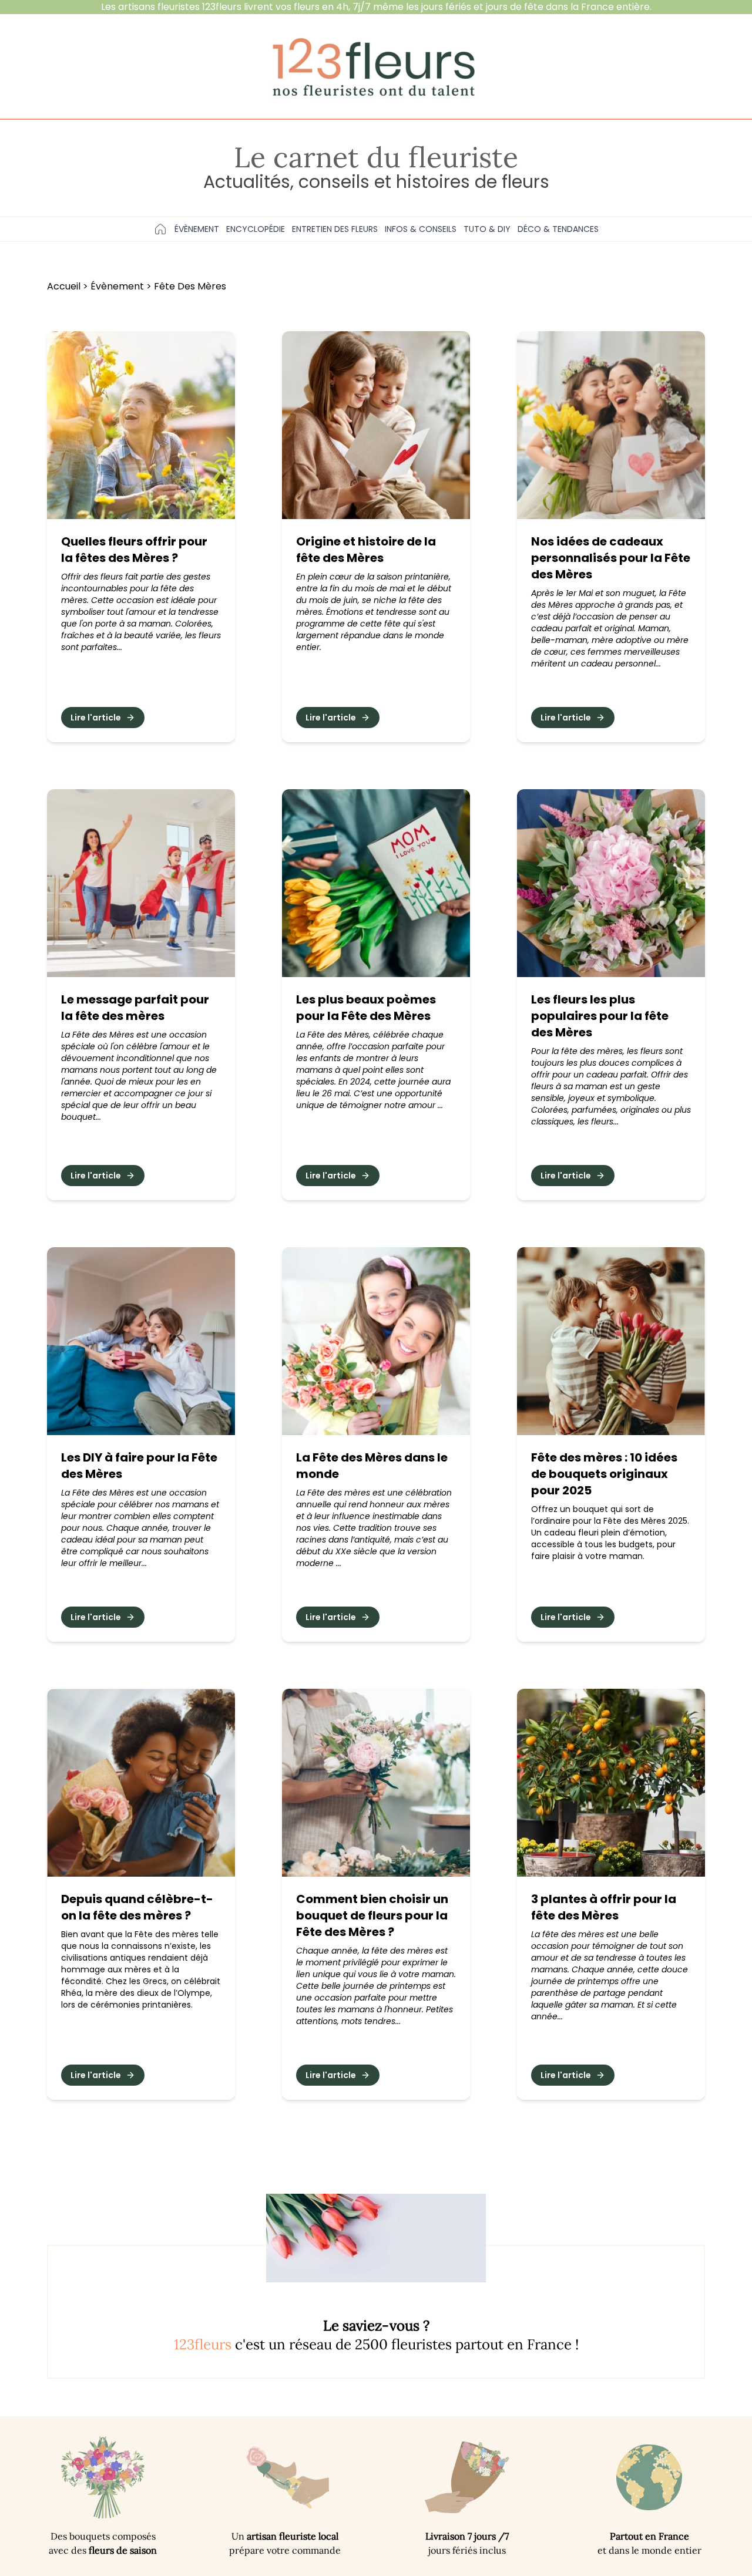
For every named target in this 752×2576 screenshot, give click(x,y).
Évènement (197, 229)
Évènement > (122, 286)
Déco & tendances (558, 229)
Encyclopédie (256, 229)
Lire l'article (96, 718)
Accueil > (69, 286)
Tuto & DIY (487, 229)
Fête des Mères (190, 286)
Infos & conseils (421, 229)
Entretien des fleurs (335, 229)
